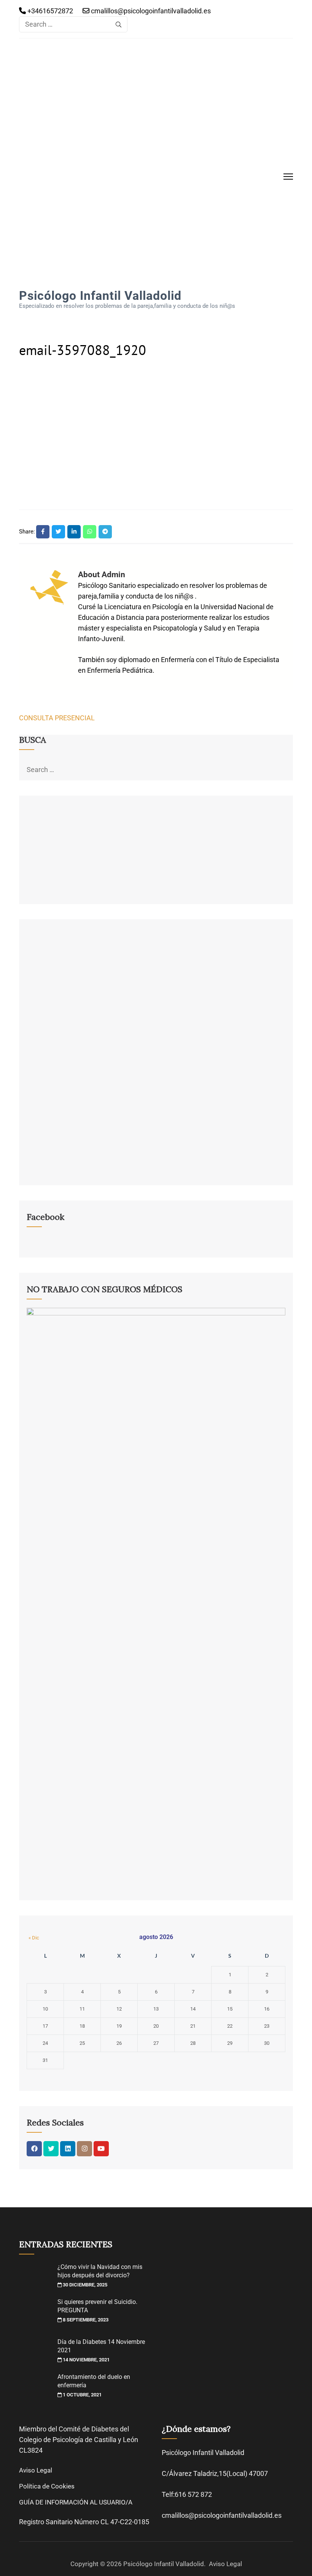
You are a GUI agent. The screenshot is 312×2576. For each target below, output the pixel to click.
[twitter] (51, 2149)
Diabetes (105, 2429)
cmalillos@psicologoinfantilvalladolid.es (150, 11)
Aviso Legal (36, 2470)
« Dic (34, 1938)
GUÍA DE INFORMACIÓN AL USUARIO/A (76, 2502)
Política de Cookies (47, 2486)
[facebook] (34, 2149)
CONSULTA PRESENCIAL (57, 718)
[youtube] (101, 2149)
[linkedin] (68, 2149)
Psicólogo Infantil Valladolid (100, 296)
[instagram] (84, 2149)
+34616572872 (49, 11)
